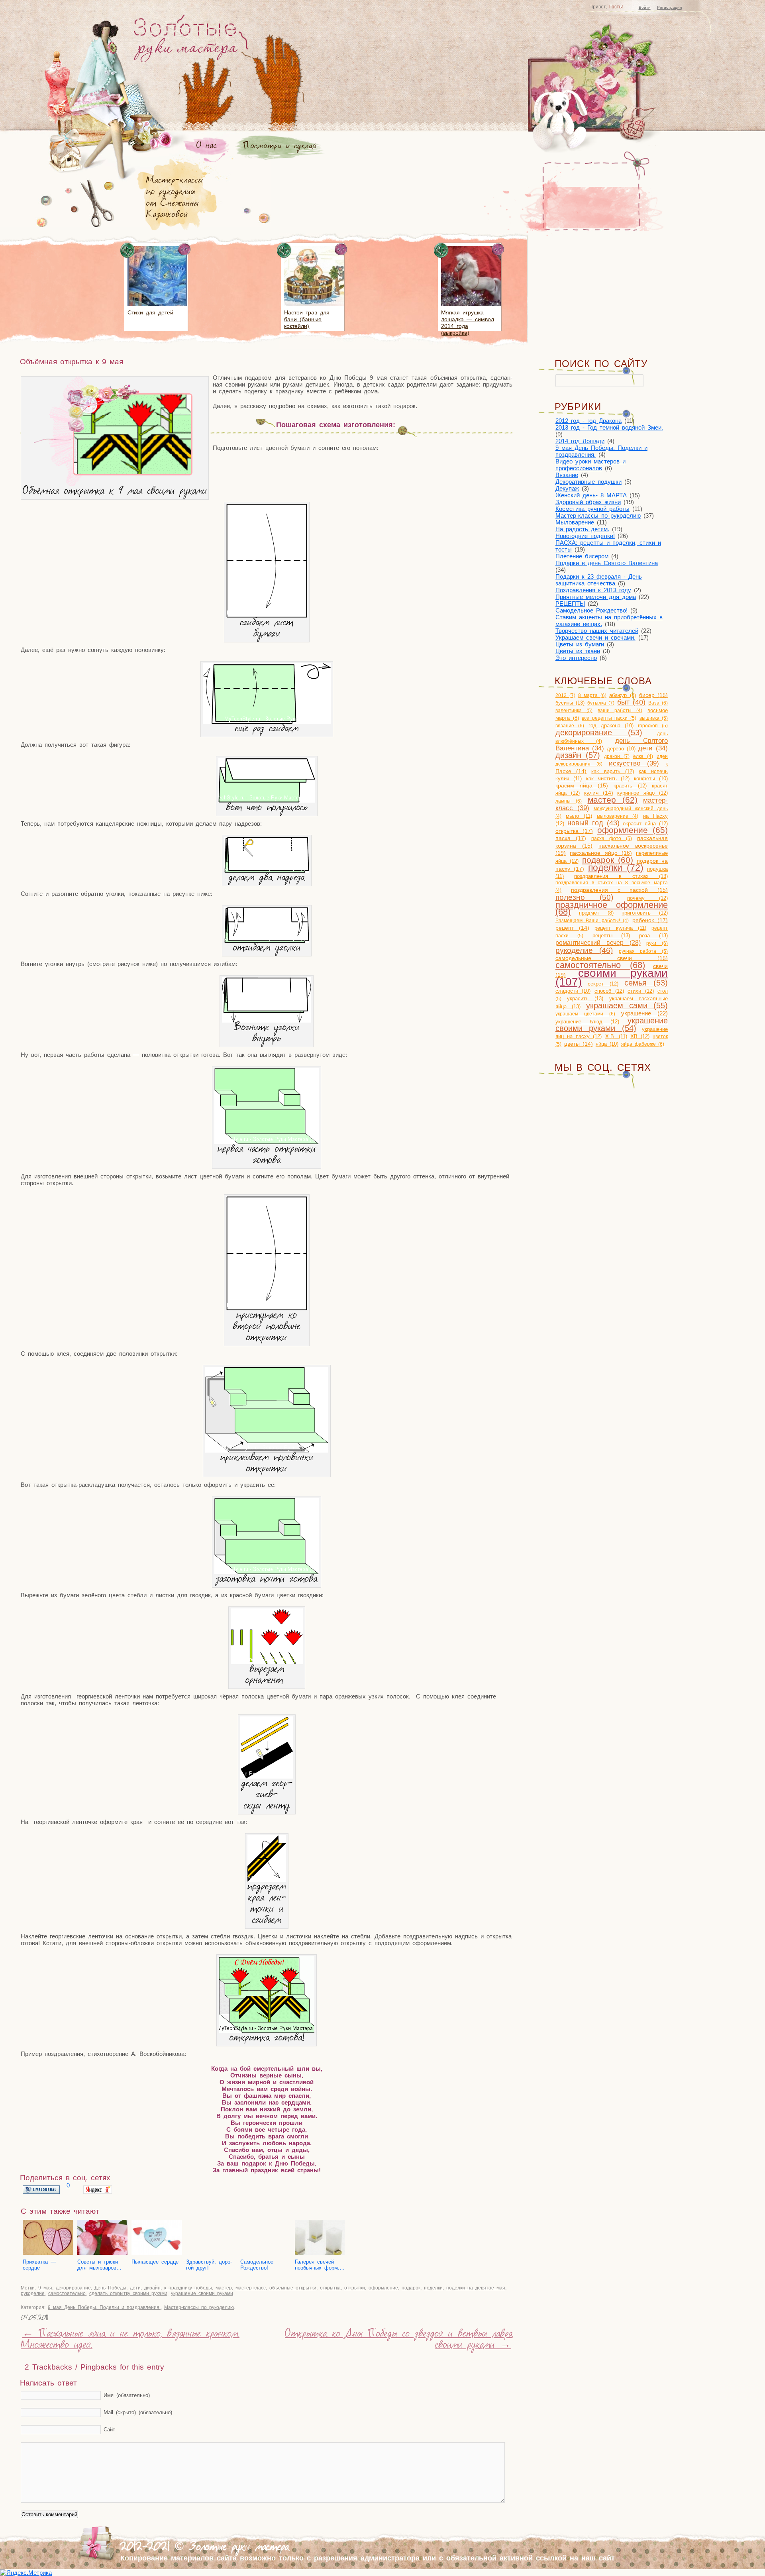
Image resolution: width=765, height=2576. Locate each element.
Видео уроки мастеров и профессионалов (590, 465)
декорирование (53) (599, 732)
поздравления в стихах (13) (621, 876)
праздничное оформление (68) (612, 908)
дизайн (152, 2288)
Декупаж (567, 488)
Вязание (567, 475)
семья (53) (646, 983)
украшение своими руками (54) (612, 1024)
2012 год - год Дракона (588, 421)
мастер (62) (613, 800)
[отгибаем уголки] (267, 941)
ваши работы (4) (620, 711)
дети (135, 2288)
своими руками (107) (612, 977)
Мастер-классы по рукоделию (199, 2307)
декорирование (73, 2288)
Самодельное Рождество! (591, 610)
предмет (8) (596, 913)
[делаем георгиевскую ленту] (267, 1776)
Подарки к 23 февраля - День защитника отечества (599, 580)
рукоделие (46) (584, 950)
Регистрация (669, 7)
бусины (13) (570, 703)
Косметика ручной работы (592, 509)
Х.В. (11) (616, 1036)
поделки (433, 2288)
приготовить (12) (645, 913)
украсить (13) (585, 998)
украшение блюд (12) (587, 1022)
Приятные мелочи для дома (596, 597)
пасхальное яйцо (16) (601, 853)
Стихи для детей (150, 312)
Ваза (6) (658, 703)
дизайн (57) (578, 755)
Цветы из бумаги (580, 644)
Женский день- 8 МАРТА (591, 495)
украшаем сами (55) (627, 1005)
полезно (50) (584, 897)
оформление (383, 2288)
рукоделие (33, 2293)
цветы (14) (579, 1044)
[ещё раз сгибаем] (267, 722)
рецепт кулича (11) (620, 928)
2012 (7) (565, 695)
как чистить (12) (608, 778)
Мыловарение (575, 522)
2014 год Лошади (580, 441)
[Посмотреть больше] (157, 307)
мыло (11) (579, 816)
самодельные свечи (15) (612, 958)
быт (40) (631, 702)
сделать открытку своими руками (128, 2293)
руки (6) (657, 943)
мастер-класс (251, 2288)
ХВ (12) (640, 1036)
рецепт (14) (572, 928)
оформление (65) (633, 830)
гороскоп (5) (653, 726)
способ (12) (609, 991)
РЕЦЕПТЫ (570, 604)
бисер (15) (654, 695)
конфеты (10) (651, 778)
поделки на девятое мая (476, 2288)
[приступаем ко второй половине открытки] (267, 1308)
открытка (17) (574, 831)
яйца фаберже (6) (643, 1044)
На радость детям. (582, 529)
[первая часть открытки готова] (267, 1142)
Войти (645, 7)
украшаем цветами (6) (585, 1014)
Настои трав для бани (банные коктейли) (307, 319)
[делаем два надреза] (267, 871)
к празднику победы (188, 2288)
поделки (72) (616, 868)
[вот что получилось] (267, 800)
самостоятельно (67, 2293)
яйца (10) (607, 1044)
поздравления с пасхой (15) (619, 890)
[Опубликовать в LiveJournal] (41, 2192)
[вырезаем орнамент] (267, 1662)
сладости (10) (573, 991)
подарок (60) (608, 860)
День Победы (110, 2288)
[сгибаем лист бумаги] (267, 616)
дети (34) (653, 748)
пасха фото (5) (612, 838)
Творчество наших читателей (597, 631)
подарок (411, 2288)
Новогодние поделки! (585, 536)
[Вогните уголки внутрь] (267, 1020)
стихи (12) (641, 991)
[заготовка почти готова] (267, 1572)
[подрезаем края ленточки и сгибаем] (267, 1880)
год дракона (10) (611, 725)
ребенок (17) (650, 920)
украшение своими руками (202, 2293)
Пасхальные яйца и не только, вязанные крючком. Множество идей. (130, 2340)
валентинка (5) (574, 711)
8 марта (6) (592, 695)
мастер (224, 2288)
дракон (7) (617, 756)
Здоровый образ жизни (588, 502)
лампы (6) (569, 801)
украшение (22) (644, 1013)
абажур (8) (623, 695)
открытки (355, 2288)
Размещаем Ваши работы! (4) (592, 921)
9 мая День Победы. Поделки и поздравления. (104, 2307)
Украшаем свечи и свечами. (595, 637)
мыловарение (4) (618, 816)
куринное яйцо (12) (642, 793)
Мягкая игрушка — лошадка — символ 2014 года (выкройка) (468, 323)
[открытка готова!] (267, 2031)
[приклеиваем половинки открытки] (267, 1450)
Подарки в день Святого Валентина (607, 563)
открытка (330, 2288)
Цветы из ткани (578, 651)
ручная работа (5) (643, 951)
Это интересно (576, 658)
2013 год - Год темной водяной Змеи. (609, 427)
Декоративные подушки (588, 482)
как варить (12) (612, 771)
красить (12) (630, 786)
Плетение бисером (582, 556)
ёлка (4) (643, 756)
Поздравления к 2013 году (593, 590)
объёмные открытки (293, 2288)
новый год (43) (593, 823)
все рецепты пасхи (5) (609, 718)
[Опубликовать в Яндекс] (98, 2192)
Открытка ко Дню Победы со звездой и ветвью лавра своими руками (399, 2340)
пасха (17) (571, 838)
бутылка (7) (601, 703)
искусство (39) (634, 763)
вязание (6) (570, 726)
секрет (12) (603, 984)
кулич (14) (599, 793)
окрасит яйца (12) (645, 824)
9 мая (45, 2288)
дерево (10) (621, 749)
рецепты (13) (611, 936)
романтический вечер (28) (598, 943)
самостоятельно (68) (600, 965)
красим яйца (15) (582, 786)
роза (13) (653, 936)
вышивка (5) (654, 718)
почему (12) (647, 898)
